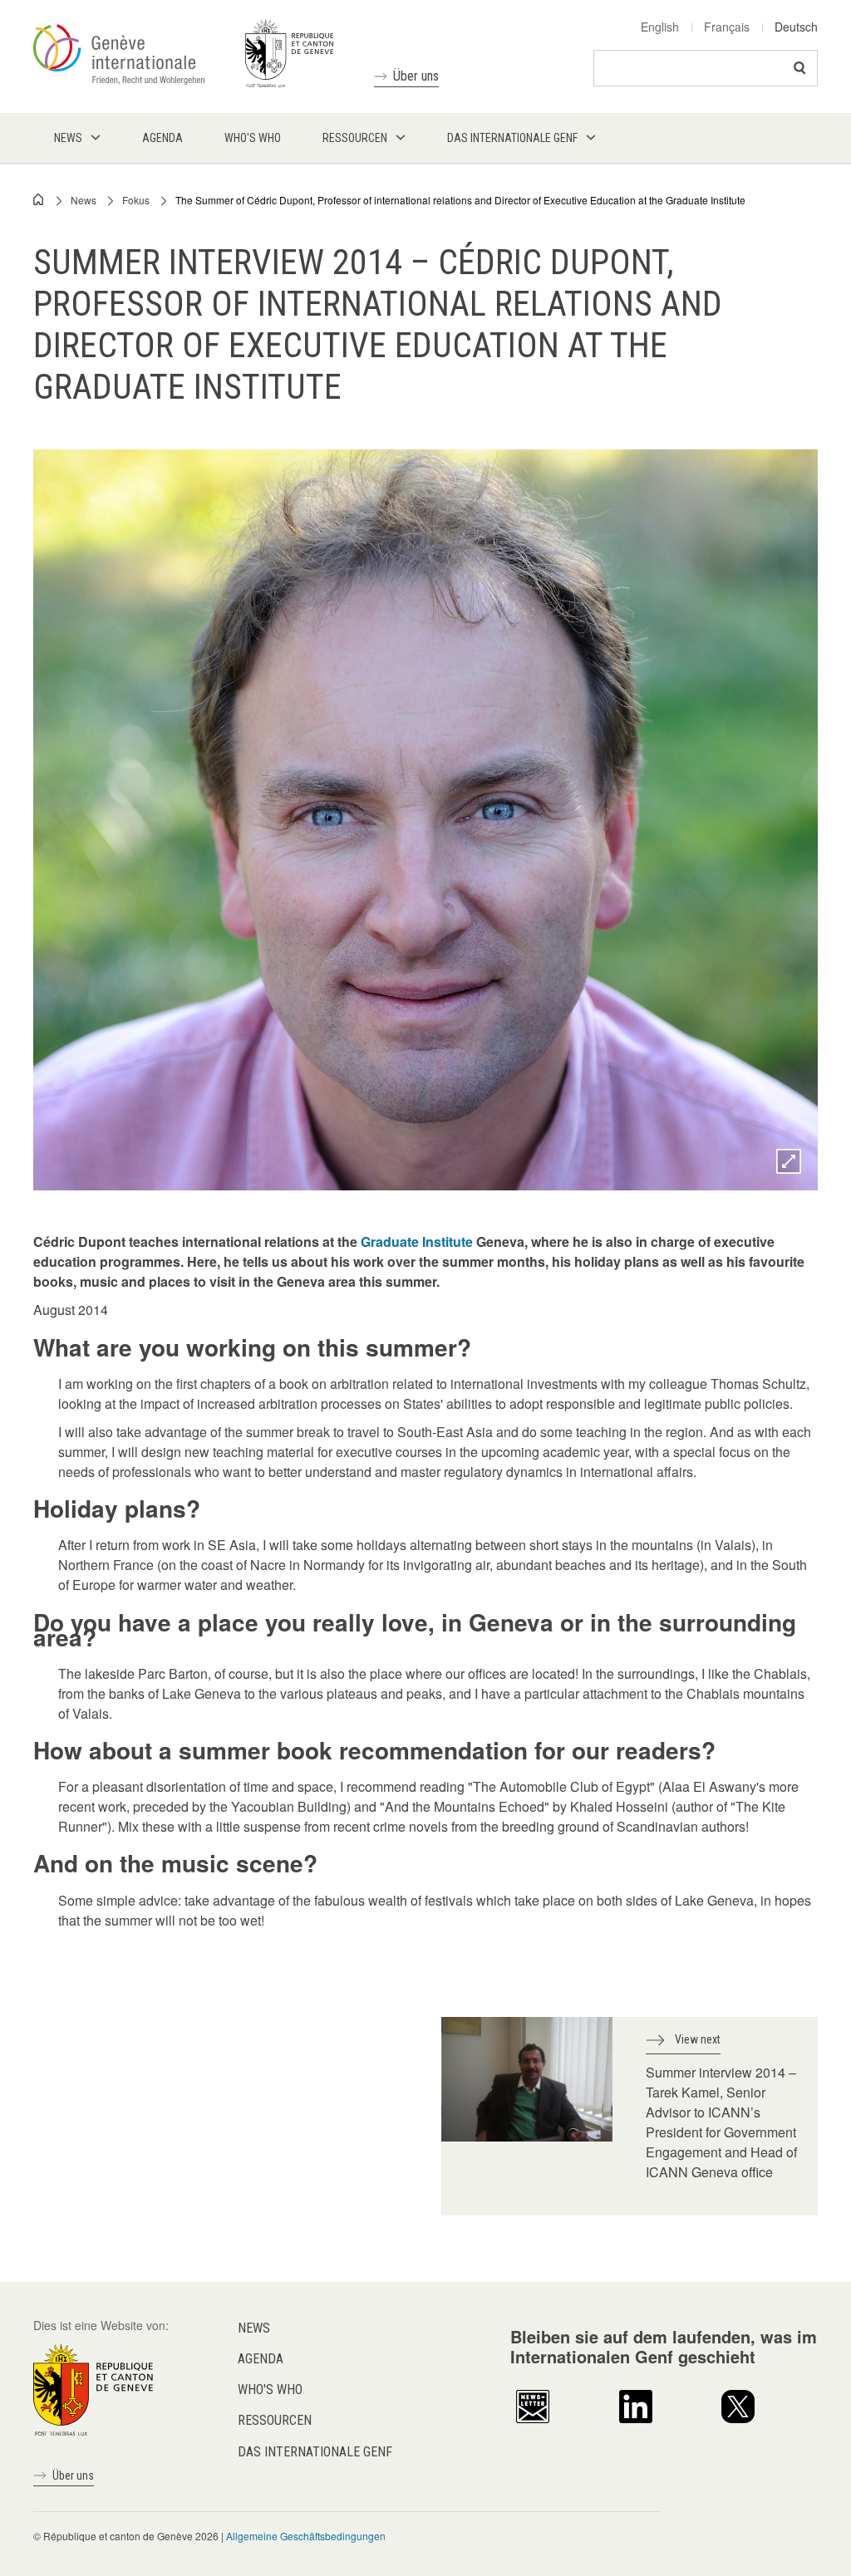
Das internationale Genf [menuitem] (512, 138)
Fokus (136, 200)
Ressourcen (275, 2420)
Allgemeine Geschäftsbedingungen (306, 2536)
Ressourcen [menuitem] (355, 138)
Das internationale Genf (315, 2452)
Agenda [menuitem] (162, 138)
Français (727, 27)
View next (698, 2039)
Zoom (789, 1161)
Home (39, 199)
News (84, 200)
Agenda (261, 2359)
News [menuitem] (68, 138)
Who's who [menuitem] (253, 138)
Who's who (270, 2390)
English (660, 27)
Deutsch (796, 27)
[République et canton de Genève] (93, 2387)
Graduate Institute (417, 1241)
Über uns (416, 76)
